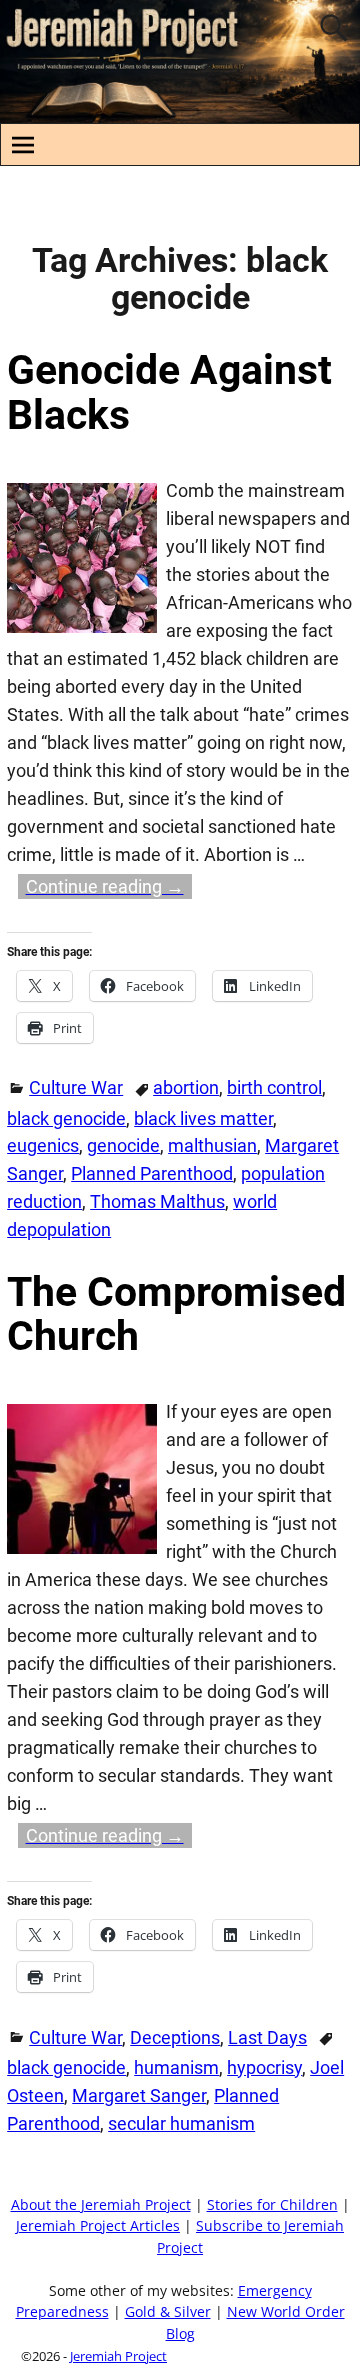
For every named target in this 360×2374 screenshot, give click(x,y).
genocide (123, 1145)
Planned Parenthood (152, 1173)
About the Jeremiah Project (101, 2205)
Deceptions (175, 2037)
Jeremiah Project (118, 2356)
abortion (186, 1087)
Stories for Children (272, 2205)
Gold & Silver (168, 2312)
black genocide (66, 1118)
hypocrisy (264, 2067)
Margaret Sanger (139, 2095)
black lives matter (203, 1118)
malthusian (212, 1145)
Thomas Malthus (157, 1201)
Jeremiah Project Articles (98, 2226)
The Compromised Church (176, 1314)
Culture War (76, 1087)
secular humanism (181, 2123)
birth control (274, 1087)
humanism (176, 2067)
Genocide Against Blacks (169, 392)
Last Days (267, 2037)
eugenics (43, 1145)
